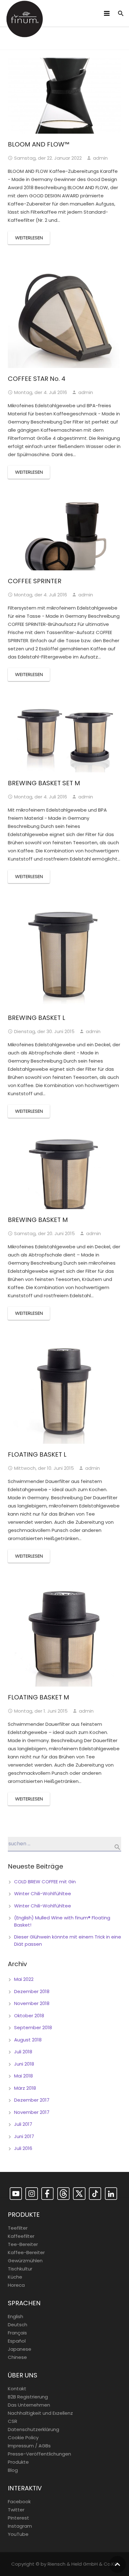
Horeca (16, 2285)
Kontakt (17, 2389)
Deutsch (18, 2325)
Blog (13, 2470)
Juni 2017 (24, 2136)
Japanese (20, 2349)
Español (17, 2341)
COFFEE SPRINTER (35, 581)
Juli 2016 (23, 2148)
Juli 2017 (23, 2124)
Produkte (18, 2462)
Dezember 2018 (32, 1991)
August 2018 (28, 2040)
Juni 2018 (24, 2064)
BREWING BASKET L (36, 1018)
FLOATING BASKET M (39, 1697)
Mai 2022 (24, 1979)
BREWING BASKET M (38, 1220)
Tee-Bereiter (23, 2244)
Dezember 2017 (32, 2100)
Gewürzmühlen (25, 2261)
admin (100, 158)
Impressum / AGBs (29, 2446)
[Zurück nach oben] (117, 2564)
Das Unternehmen (29, 2405)
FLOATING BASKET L (37, 1454)
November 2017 (32, 2112)
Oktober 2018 (29, 2016)
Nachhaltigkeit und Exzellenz (40, 2413)
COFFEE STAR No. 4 (37, 379)
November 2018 (32, 2003)
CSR (13, 2421)
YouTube (18, 2534)
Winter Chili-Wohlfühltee (43, 1893)
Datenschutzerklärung (34, 2429)
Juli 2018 (23, 2052)
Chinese (17, 2357)
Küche (15, 2277)
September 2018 (33, 2027)
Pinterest (18, 2518)
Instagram (20, 2526)
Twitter (16, 2510)
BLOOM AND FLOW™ (39, 144)
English (15, 2316)
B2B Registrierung (28, 2397)
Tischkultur (20, 2269)
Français (17, 2333)
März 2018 (25, 2088)
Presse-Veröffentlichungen (39, 2454)
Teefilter (18, 2228)
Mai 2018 (23, 2076)
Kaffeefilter (21, 2236)
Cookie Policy (23, 2437)
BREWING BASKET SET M (44, 783)
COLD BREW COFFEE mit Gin (45, 1882)
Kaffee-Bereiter (26, 2252)
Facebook (19, 2501)
